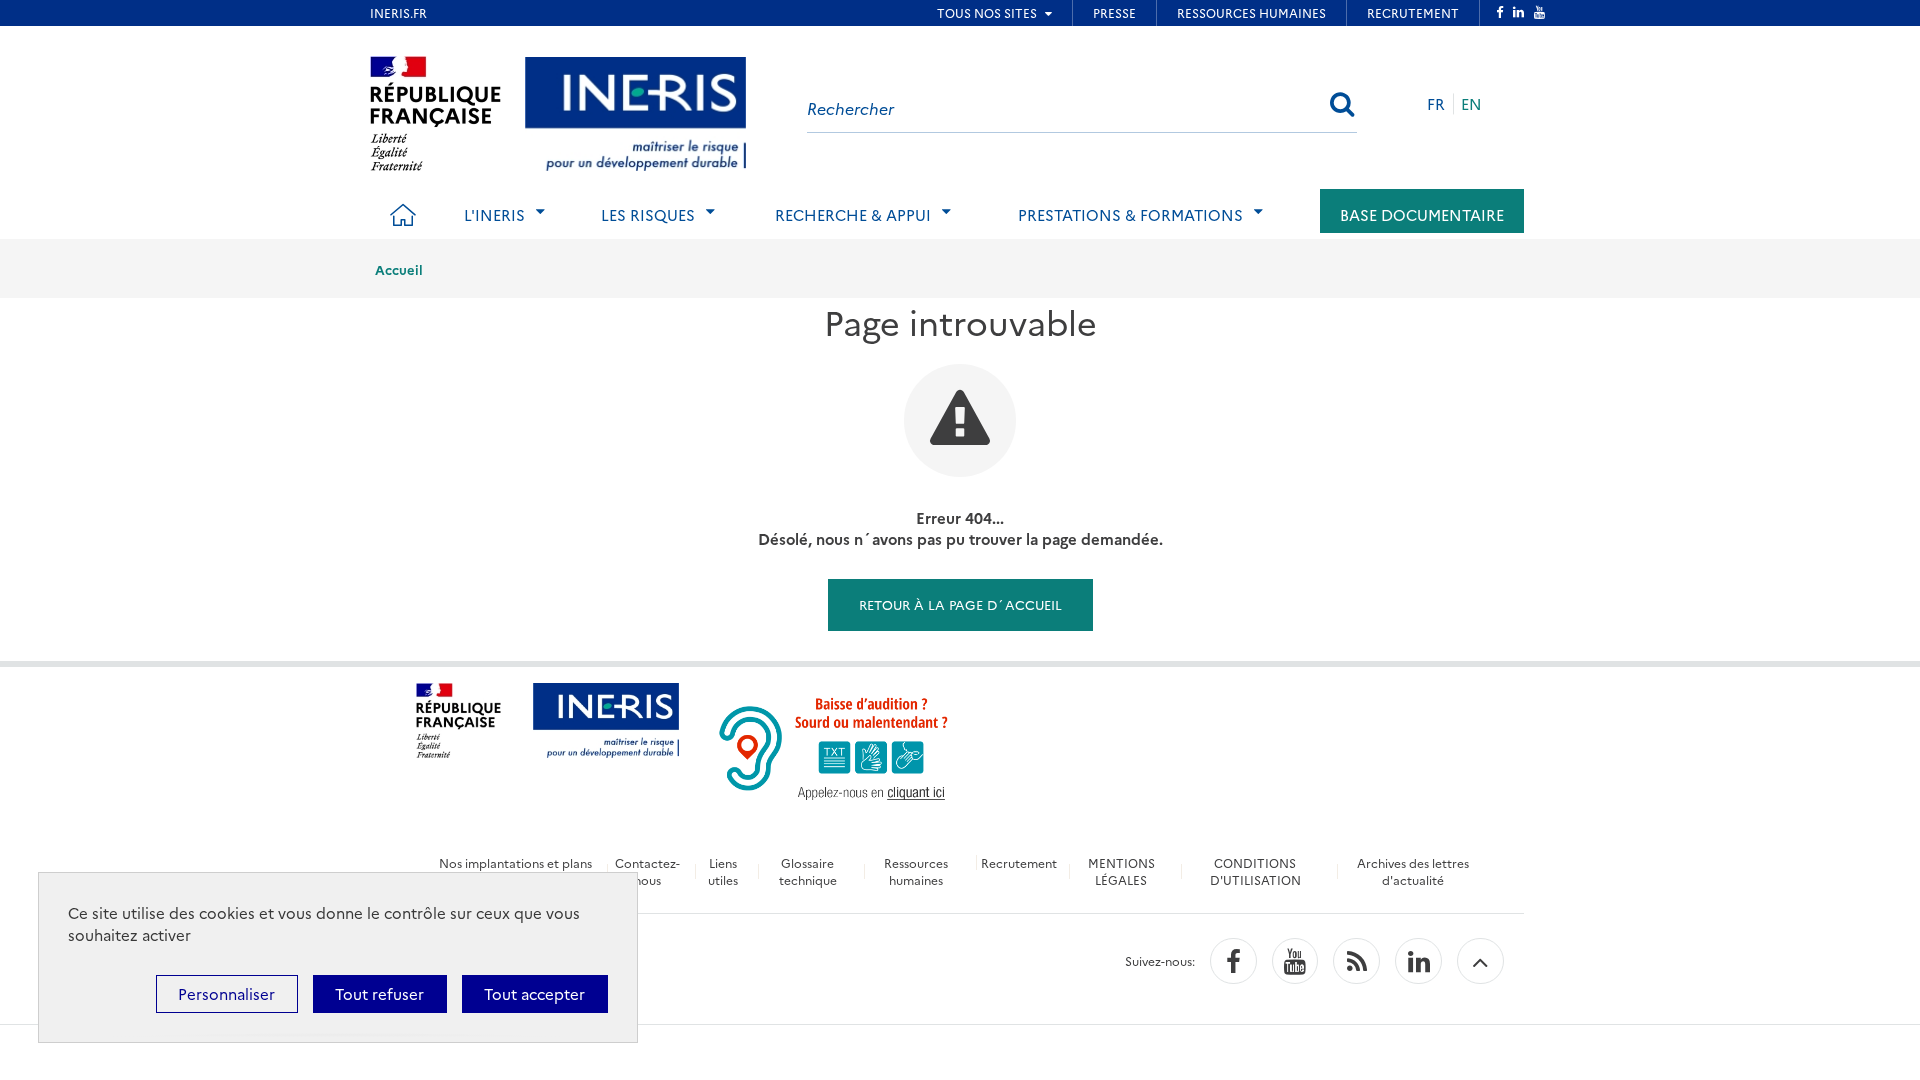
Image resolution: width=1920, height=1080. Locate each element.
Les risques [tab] (648, 214)
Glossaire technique (808, 871)
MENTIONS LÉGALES (1121, 871)
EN (1471, 103)
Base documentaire (1422, 214)
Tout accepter (534, 993)
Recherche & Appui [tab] (853, 214)
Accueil (399, 269)
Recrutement (1019, 862)
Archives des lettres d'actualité (1413, 871)
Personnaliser (226, 993)
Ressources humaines (916, 871)
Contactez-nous (647, 871)
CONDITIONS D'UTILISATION (1255, 871)
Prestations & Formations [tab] (1130, 214)
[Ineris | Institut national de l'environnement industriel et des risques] (635, 110)
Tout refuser (379, 993)
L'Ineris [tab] (494, 214)
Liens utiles (723, 871)
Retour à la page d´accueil (960, 604)
